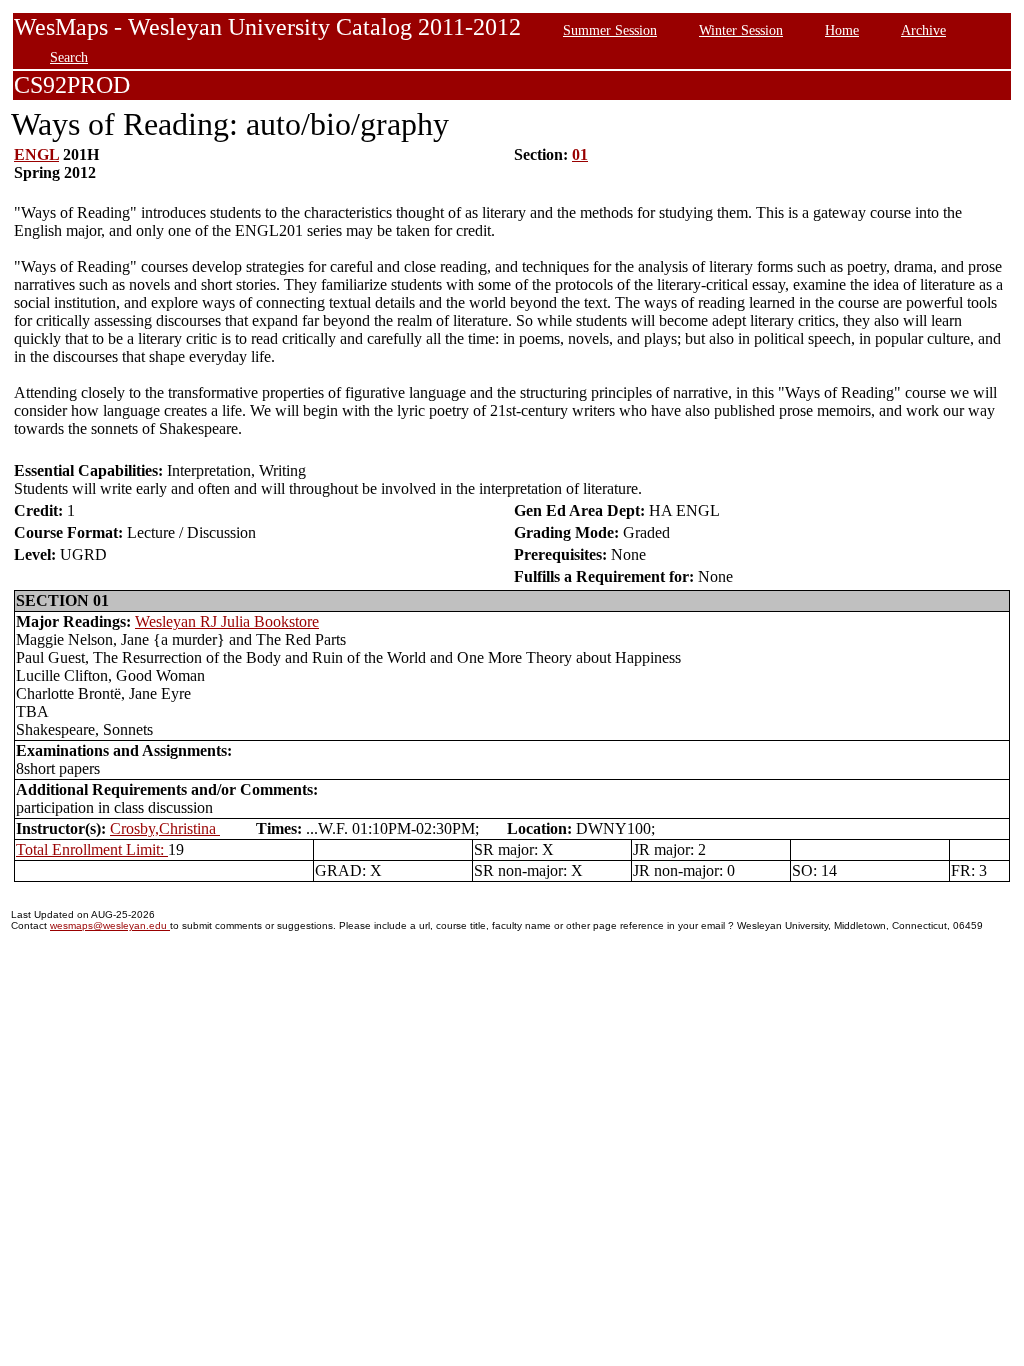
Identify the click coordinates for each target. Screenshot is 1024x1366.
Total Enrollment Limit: (92, 849)
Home (842, 30)
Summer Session (610, 30)
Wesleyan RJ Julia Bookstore (227, 621)
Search (69, 57)
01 (580, 154)
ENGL (36, 154)
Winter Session (741, 30)
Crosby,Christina (165, 828)
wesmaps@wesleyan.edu (110, 925)
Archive (923, 30)
